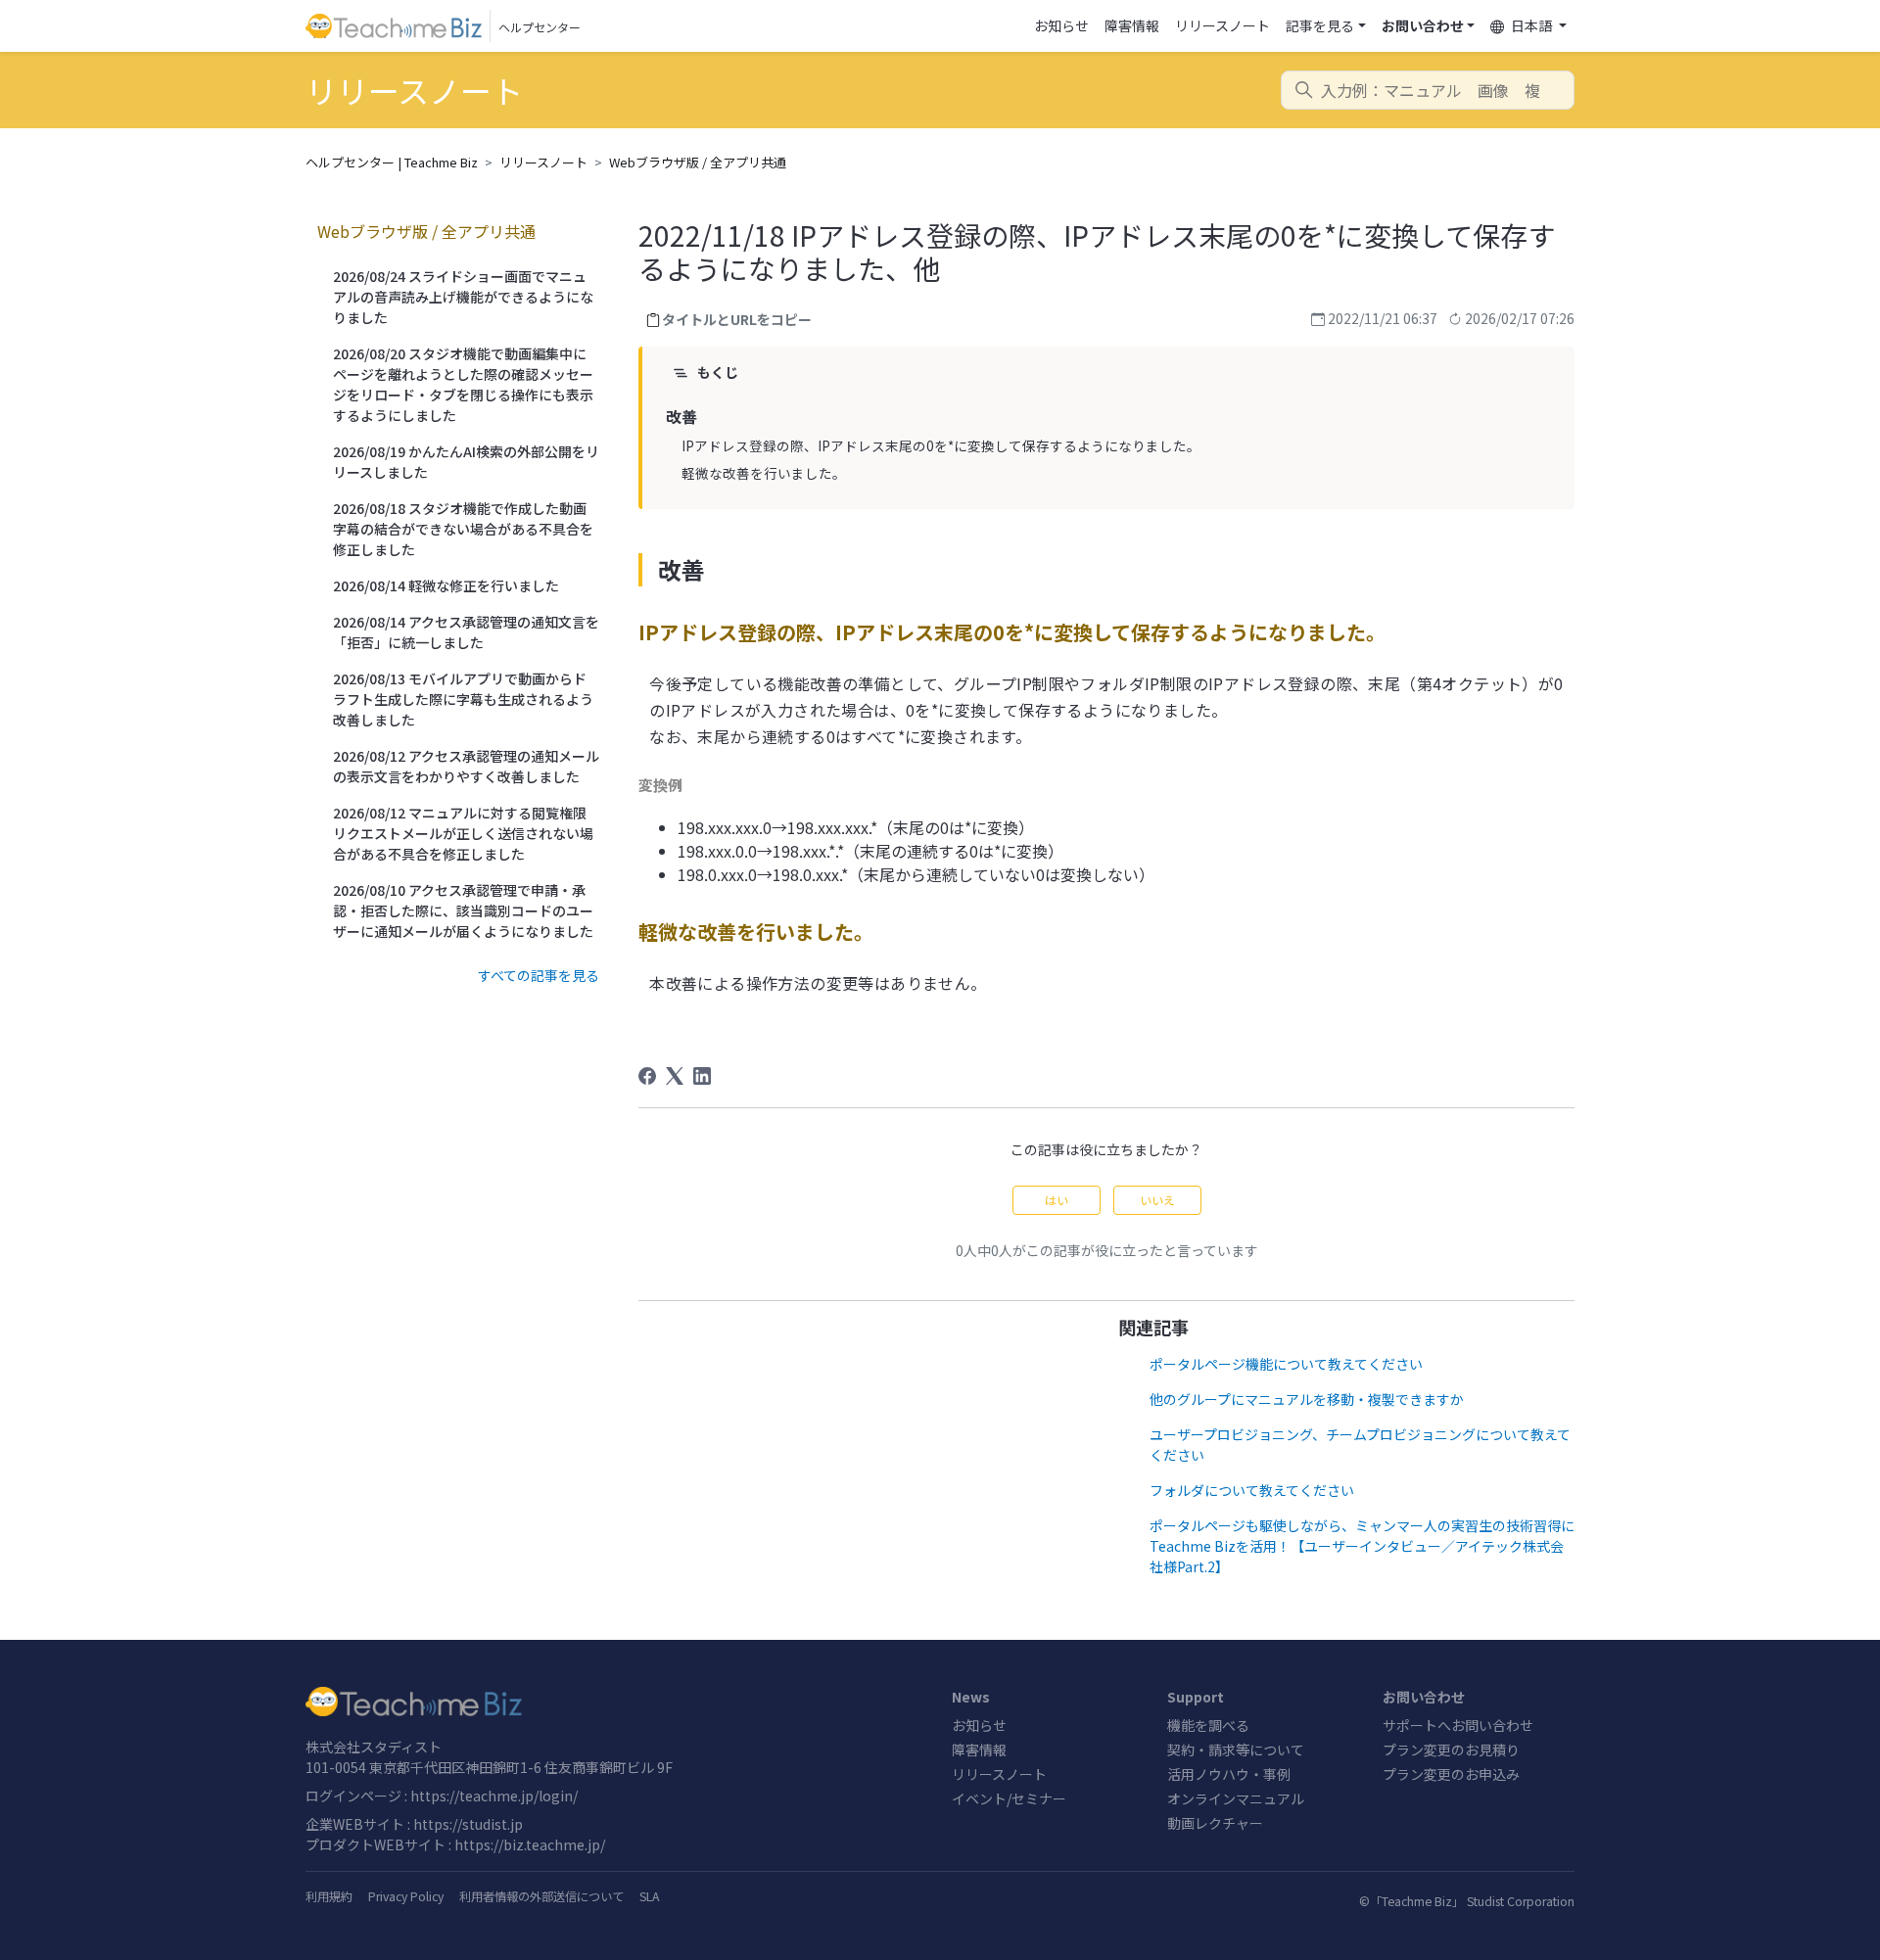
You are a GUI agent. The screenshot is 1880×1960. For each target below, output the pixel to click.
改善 (681, 416)
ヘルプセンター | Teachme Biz (392, 162)
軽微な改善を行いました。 (764, 473)
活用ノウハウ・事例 (1229, 1774)
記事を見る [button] (1320, 25)
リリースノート (1222, 25)
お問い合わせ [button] (1423, 25)
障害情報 (1132, 25)
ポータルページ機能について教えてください (1286, 1364)
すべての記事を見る (539, 975)
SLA (649, 1896)
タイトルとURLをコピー (737, 319)
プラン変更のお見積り (1451, 1750)
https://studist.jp (468, 1824)
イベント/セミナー (1009, 1798)
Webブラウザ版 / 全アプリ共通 (698, 162)
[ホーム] (617, 1702)
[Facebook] (647, 1076)
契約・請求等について (1236, 1750)
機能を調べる (1208, 1725)
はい (1057, 1200)
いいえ (1157, 1200)
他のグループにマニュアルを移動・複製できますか (1307, 1399)
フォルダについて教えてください (1252, 1490)
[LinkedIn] (702, 1076)
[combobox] (1428, 90)
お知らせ (1061, 25)
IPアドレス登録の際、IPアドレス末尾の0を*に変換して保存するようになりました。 (941, 445)
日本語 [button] (1531, 25)
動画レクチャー (1215, 1823)
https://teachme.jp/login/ (494, 1796)
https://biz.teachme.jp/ (530, 1844)
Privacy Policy (406, 1896)
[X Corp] (675, 1076)
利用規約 (329, 1896)
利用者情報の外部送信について (541, 1896)
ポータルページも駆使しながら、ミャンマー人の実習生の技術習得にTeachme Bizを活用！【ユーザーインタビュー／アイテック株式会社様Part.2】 (1362, 1546)
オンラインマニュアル (1236, 1798)
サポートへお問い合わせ (1458, 1725)
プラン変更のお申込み (1451, 1774)
